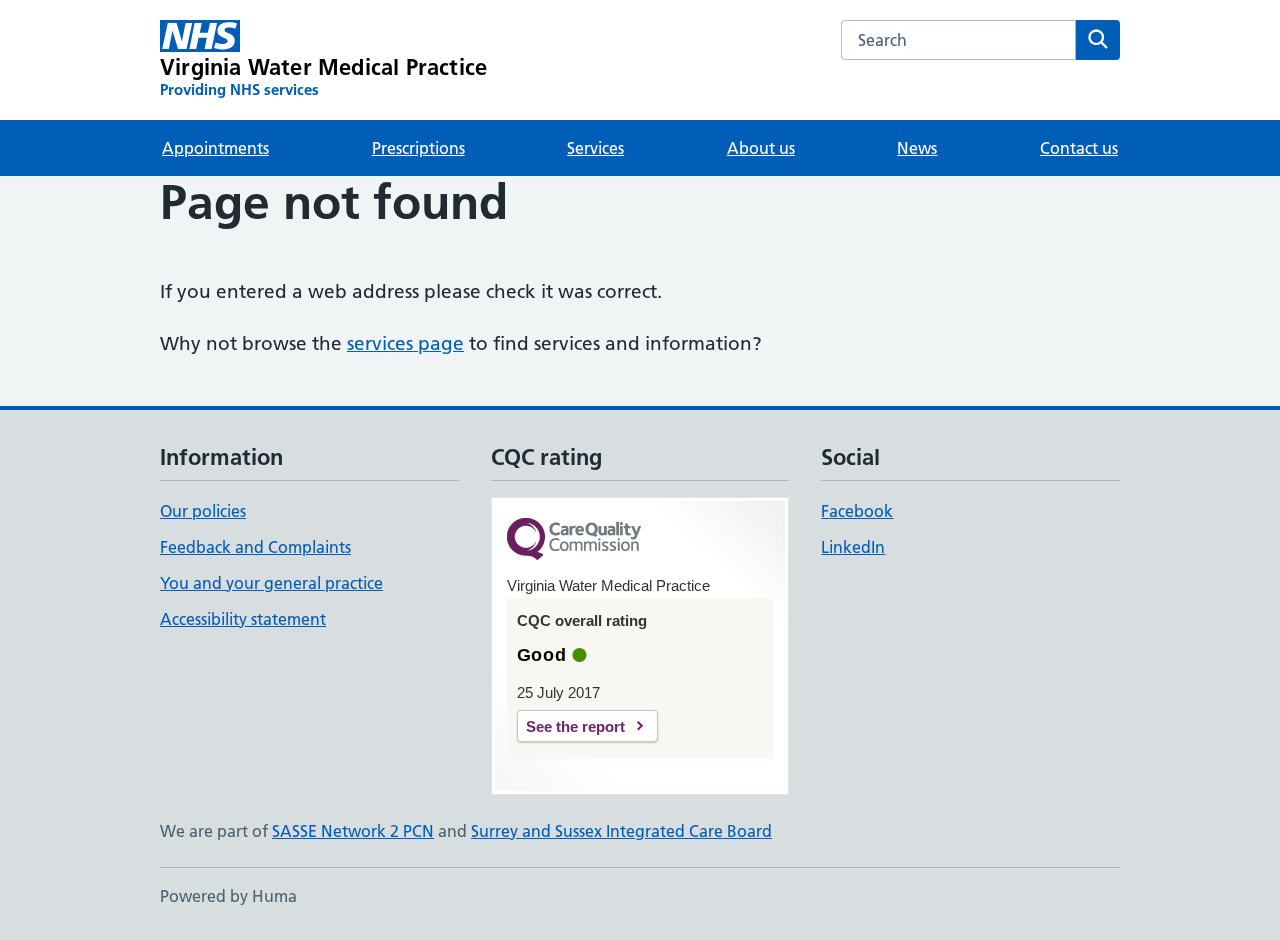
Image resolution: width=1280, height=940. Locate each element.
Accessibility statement (243, 619)
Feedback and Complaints (255, 547)
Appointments (215, 148)
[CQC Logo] (574, 540)
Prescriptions (418, 148)
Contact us (1079, 148)
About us (761, 148)
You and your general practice (271, 583)
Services (595, 148)
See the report (575, 726)
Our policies (203, 511)
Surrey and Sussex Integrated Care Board (621, 831)
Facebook (857, 511)
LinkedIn (853, 547)
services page (405, 343)
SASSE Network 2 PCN (353, 831)
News (917, 148)
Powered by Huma (228, 896)
